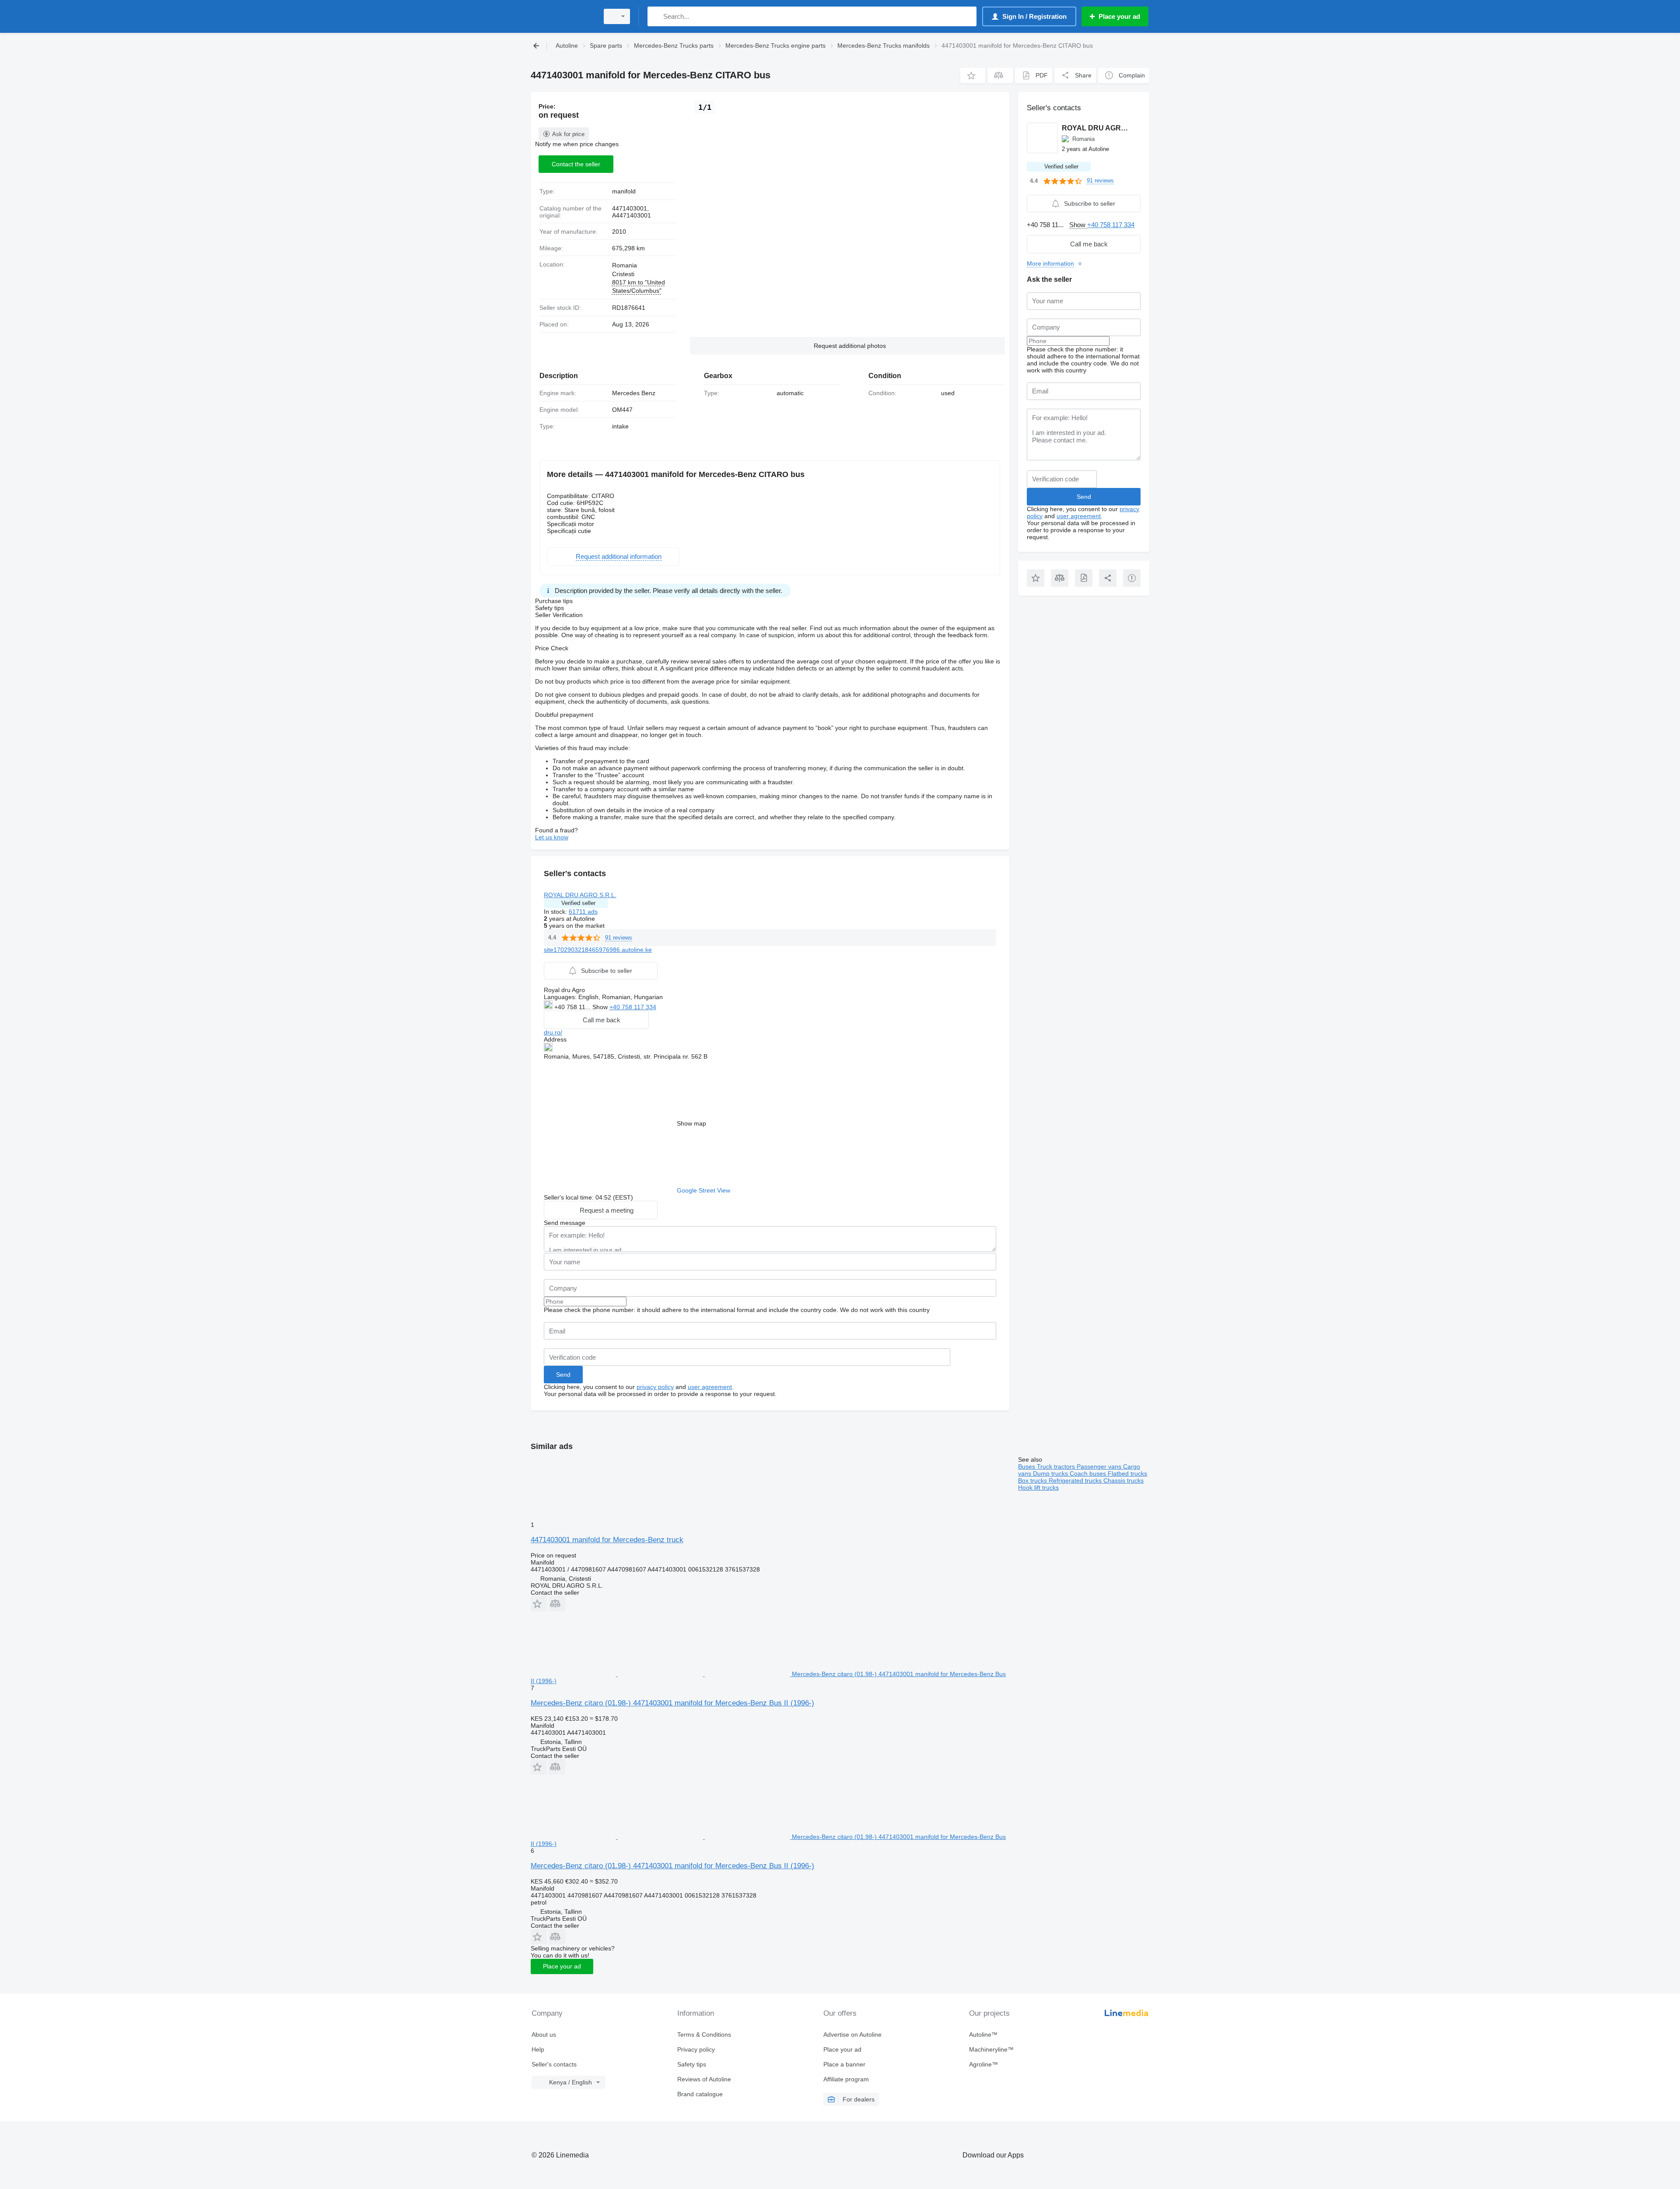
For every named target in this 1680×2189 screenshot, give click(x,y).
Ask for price (568, 134)
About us (544, 2035)
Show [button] (601, 1007)
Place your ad (562, 1966)
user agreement (710, 1387)
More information (1050, 263)
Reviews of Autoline (704, 2079)
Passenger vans (1100, 1466)
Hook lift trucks (1038, 1487)
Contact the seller (576, 164)
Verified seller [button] (578, 903)
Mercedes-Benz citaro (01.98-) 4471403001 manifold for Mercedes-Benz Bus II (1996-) (672, 1703)
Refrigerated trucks (1076, 1480)
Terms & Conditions (704, 2035)
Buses (1027, 1466)
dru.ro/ (553, 1032)
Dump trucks (1051, 1473)
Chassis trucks (1123, 1480)
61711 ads (583, 912)
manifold (624, 191)
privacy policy (655, 1387)
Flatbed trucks (1127, 1473)
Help (538, 2049)
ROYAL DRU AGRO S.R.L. (580, 895)
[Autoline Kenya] (562, 16)
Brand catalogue (700, 2094)
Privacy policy (696, 2049)
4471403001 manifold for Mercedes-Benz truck (607, 1540)
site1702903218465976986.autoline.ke (598, 950)
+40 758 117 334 (633, 1007)
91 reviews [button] (619, 938)
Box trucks (1033, 1480)
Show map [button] (691, 1123)
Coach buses (1089, 1473)
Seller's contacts (554, 2064)
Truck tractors (1057, 1466)
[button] (973, 75)
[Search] (656, 16)
